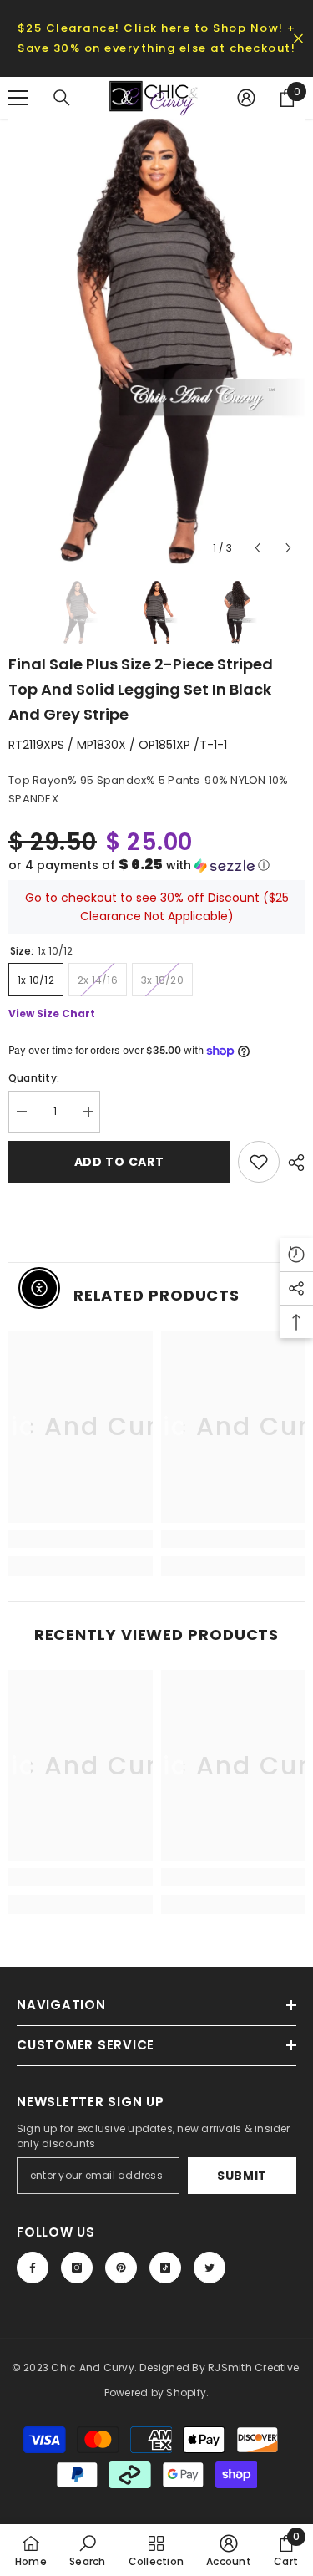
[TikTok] (165, 2268)
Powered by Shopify (155, 2393)
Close (298, 39)
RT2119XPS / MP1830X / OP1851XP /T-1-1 (118, 745)
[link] (81, 1539)
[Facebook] (33, 2268)
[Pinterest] (121, 2268)
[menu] (18, 98)
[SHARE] (292, 1163)
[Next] (288, 548)
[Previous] (257, 548)
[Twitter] (210, 2268)
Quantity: (34, 1078)
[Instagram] (77, 2268)
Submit (242, 2176)
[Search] (62, 98)
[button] (156, 865)
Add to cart (119, 1162)
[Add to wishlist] (259, 1162)
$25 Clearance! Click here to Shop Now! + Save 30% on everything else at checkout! (157, 38)
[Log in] (246, 98)
